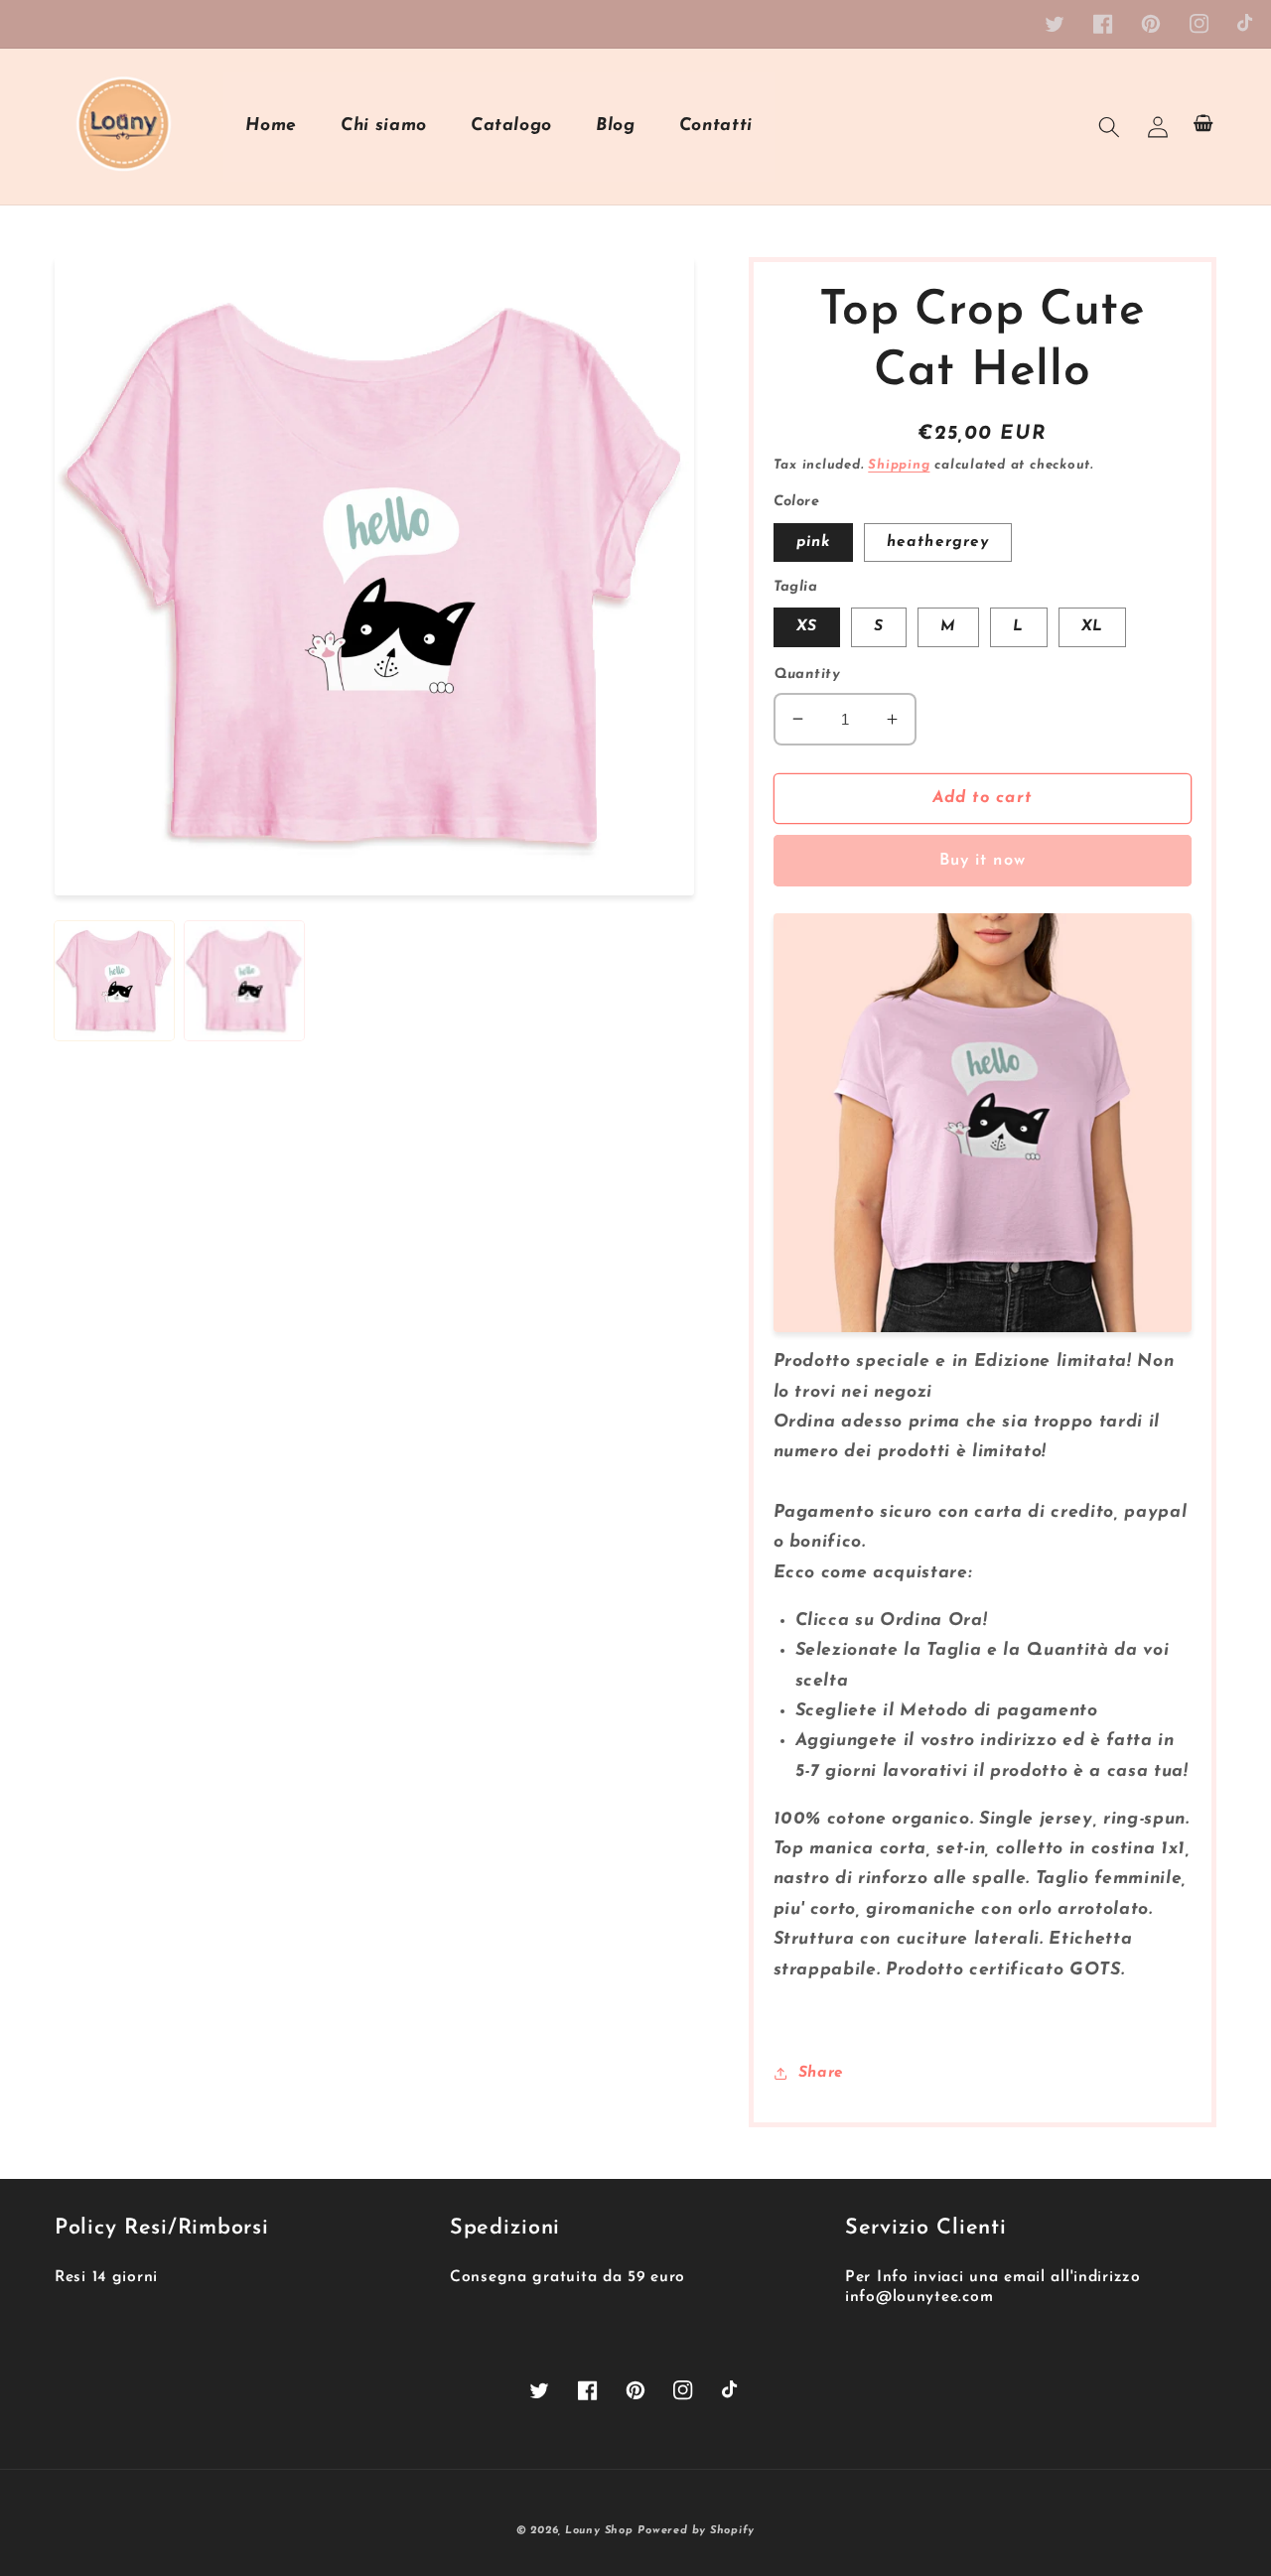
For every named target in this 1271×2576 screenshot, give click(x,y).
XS (807, 626)
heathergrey (938, 542)
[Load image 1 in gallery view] (114, 981)
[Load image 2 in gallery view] (244, 981)
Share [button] (821, 2073)
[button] (1109, 126)
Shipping (899, 465)
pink (813, 542)
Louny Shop (599, 2531)
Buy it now (983, 861)
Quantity (807, 675)
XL (1092, 626)
